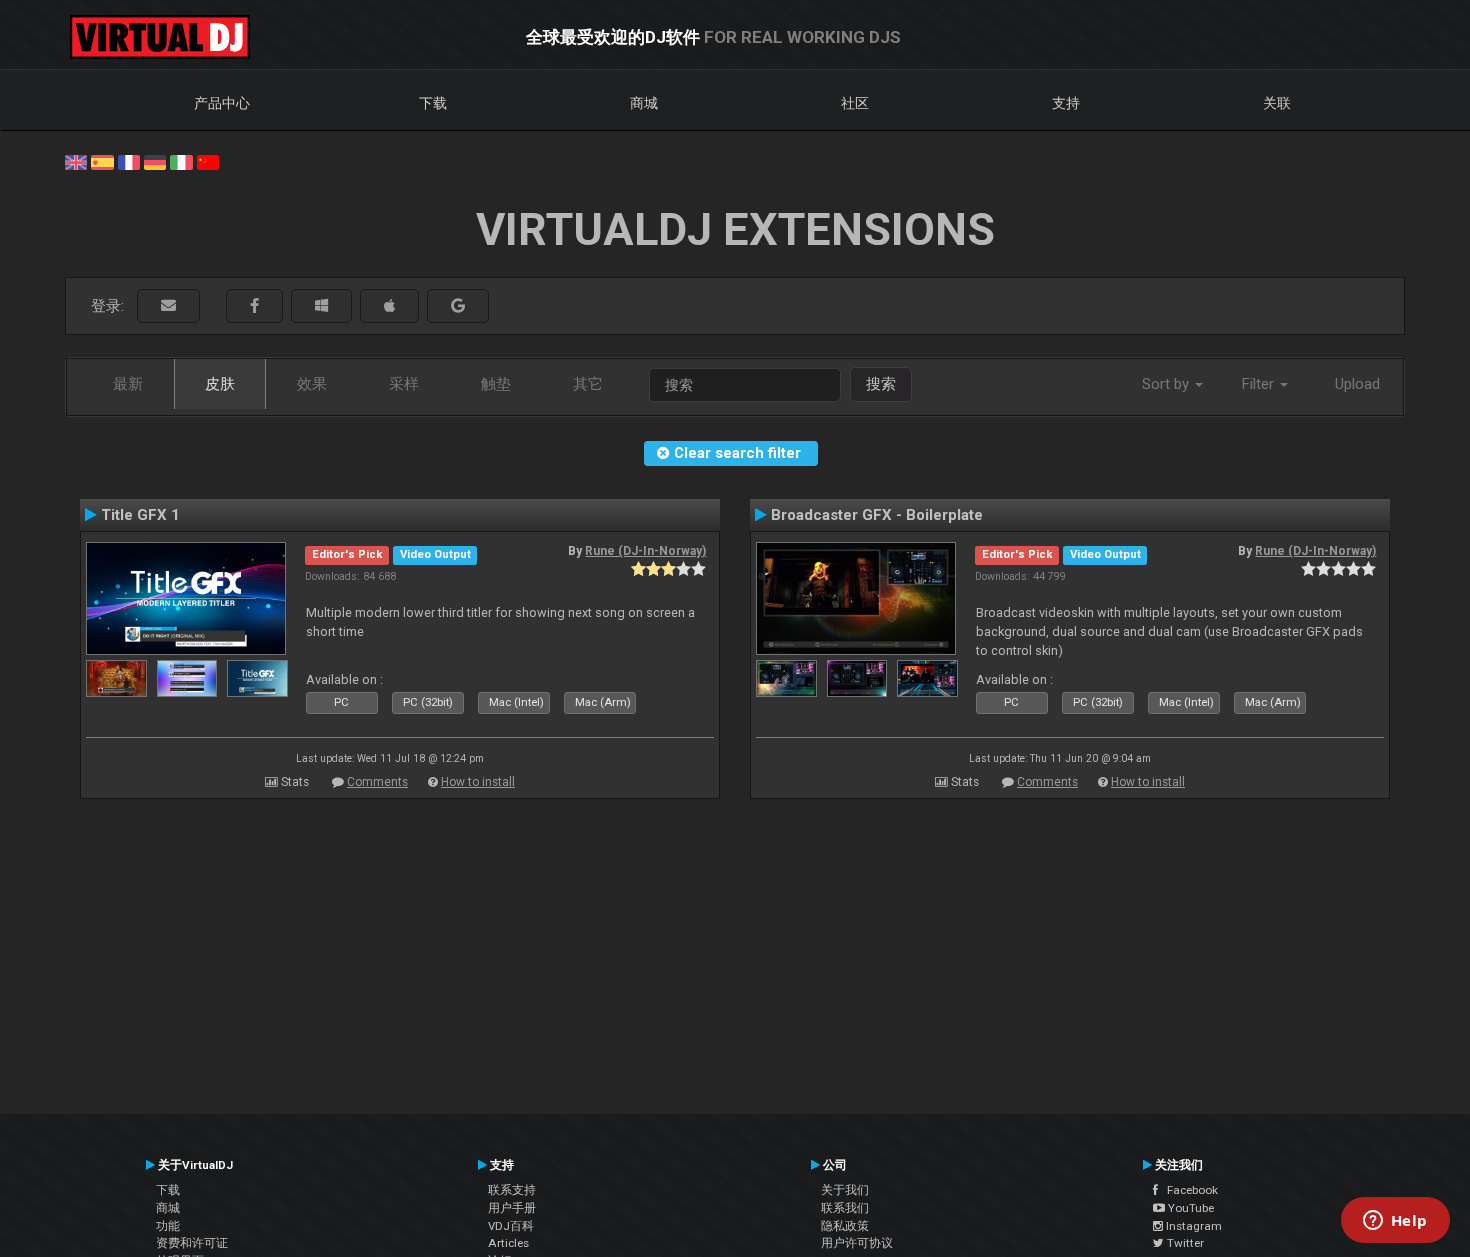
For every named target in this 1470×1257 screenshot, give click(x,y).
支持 (1066, 103)
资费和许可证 (192, 1243)
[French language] (129, 161)
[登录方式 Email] (168, 306)
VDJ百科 (511, 1226)
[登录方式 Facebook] (254, 306)
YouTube (1189, 1208)
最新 (128, 384)
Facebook (1188, 1190)
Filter (1260, 384)
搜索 (881, 384)
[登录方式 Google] (458, 306)
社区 (855, 103)
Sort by (1167, 384)
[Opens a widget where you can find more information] (1395, 1222)
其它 (588, 384)
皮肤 (220, 384)
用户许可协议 (857, 1243)
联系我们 (845, 1208)
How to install (478, 782)
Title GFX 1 (140, 515)
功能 (168, 1226)
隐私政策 (845, 1226)
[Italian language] (181, 161)
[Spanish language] (102, 161)
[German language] (155, 161)
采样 (404, 384)
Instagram (1192, 1226)
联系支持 (512, 1190)
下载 (433, 103)
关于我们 (845, 1190)
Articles (508, 1243)
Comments (377, 782)
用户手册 (512, 1208)
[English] (76, 161)
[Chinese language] (208, 161)
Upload (1357, 384)
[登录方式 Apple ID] (389, 306)
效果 (312, 384)
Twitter (1184, 1243)
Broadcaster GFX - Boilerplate (877, 515)
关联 (1277, 103)
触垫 (496, 384)
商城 (644, 103)
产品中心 (222, 103)
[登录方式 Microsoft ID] (321, 306)
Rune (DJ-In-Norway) (645, 551)
